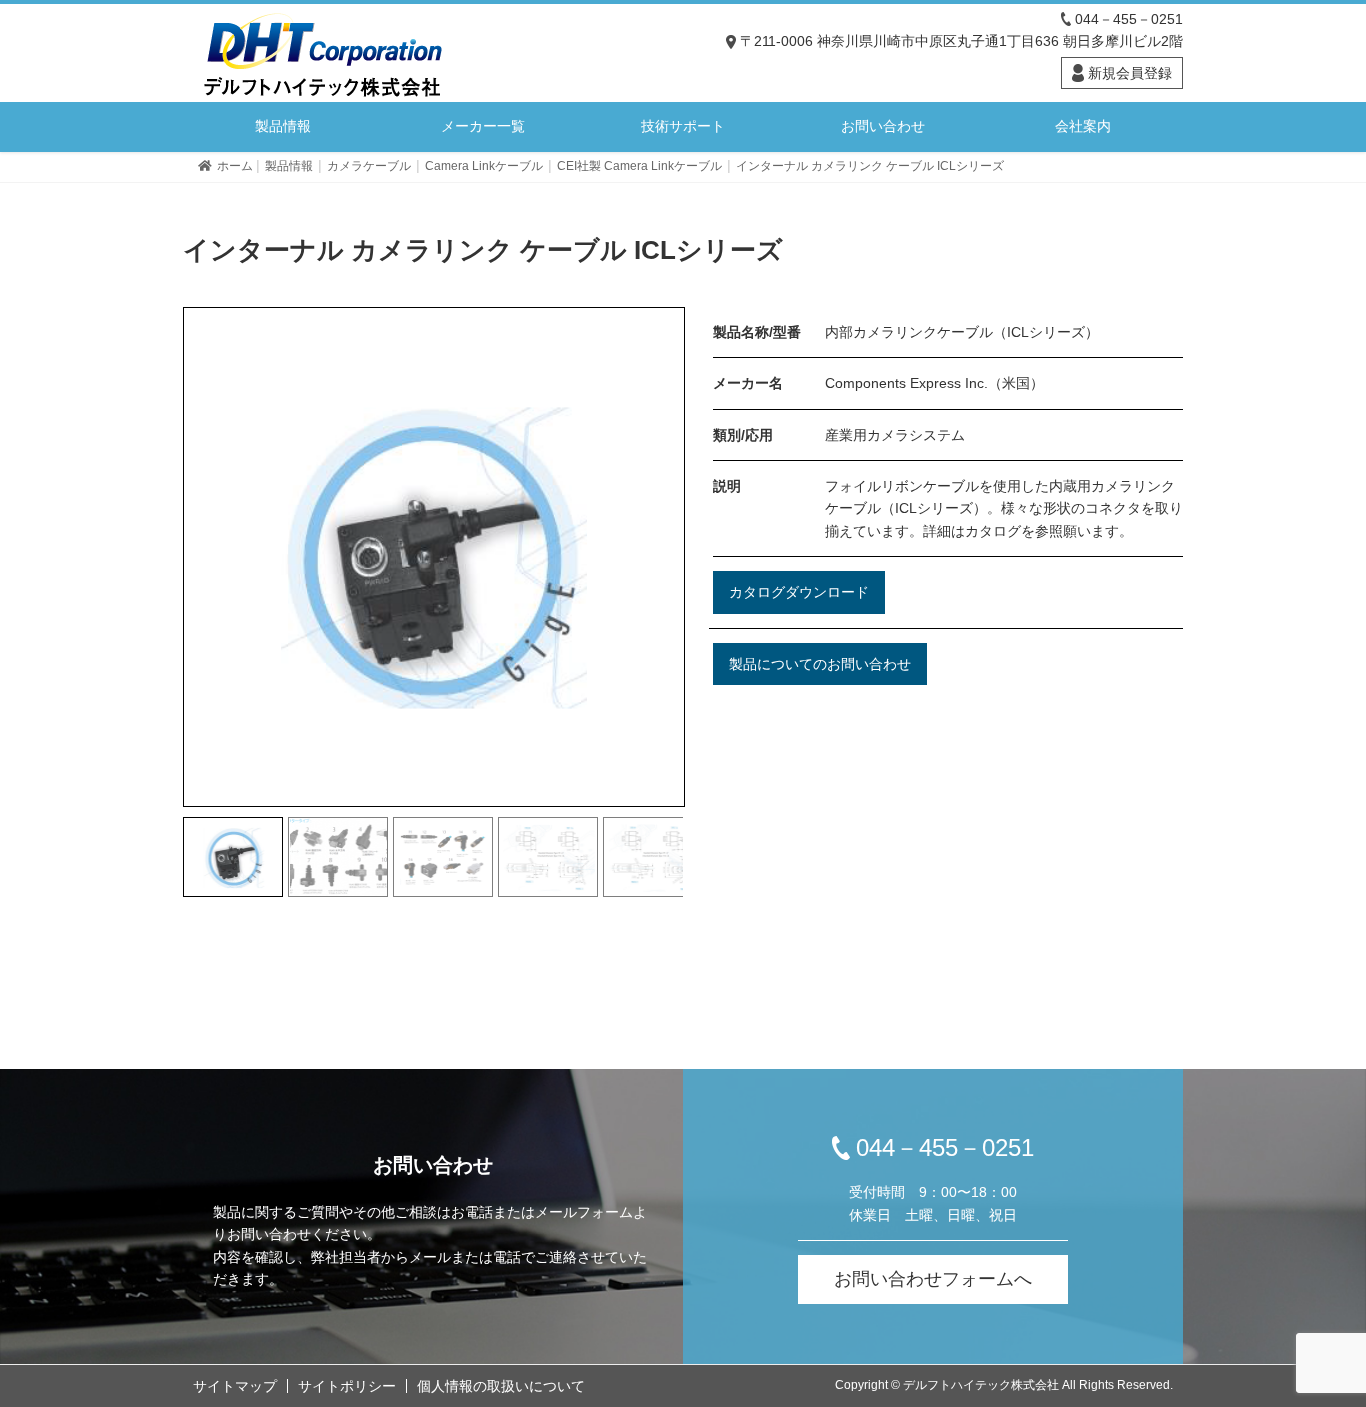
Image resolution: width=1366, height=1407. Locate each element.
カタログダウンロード (799, 592)
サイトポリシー (347, 1386)
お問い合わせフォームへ (933, 1279)
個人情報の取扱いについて (501, 1386)
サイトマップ (235, 1386)
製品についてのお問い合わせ (820, 664)
